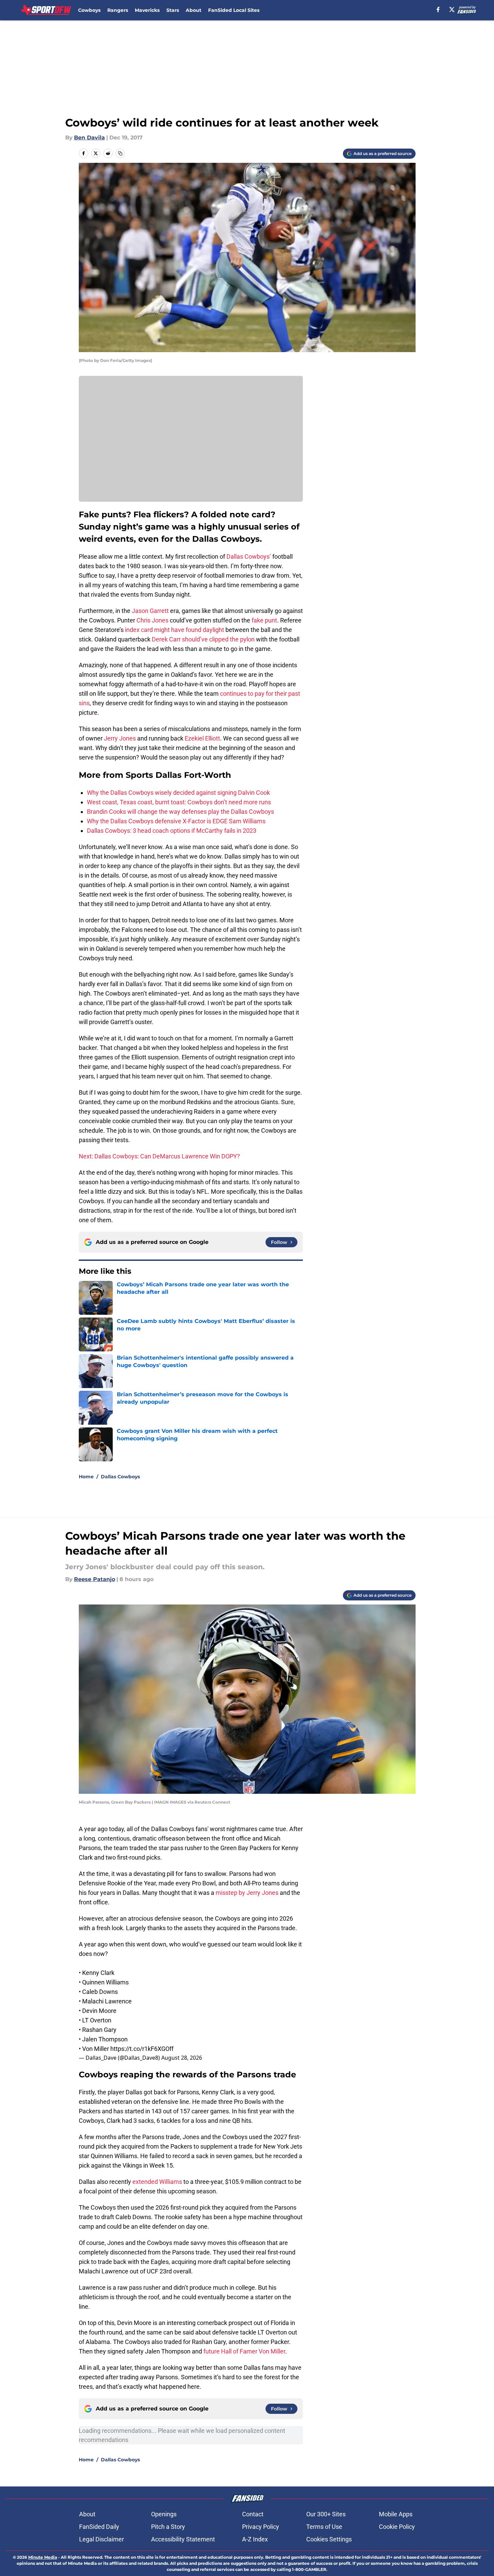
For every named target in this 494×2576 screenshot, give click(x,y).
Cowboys (89, 10)
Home (86, 1477)
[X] (452, 9)
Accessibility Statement (183, 2539)
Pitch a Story (168, 2527)
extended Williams (157, 2182)
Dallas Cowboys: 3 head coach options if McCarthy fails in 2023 (172, 831)
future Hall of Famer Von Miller (244, 2351)
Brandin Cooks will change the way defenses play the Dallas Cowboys (180, 812)
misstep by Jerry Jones (247, 1893)
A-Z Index (255, 2539)
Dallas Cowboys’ (249, 556)
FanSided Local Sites (234, 10)
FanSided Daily (99, 2527)
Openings (164, 2514)
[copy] (120, 153)
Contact (253, 2514)
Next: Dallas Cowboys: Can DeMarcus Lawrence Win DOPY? (159, 1156)
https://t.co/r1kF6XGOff (142, 2049)
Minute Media (43, 2557)
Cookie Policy (397, 2527)
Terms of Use (324, 2527)
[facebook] (438, 9)
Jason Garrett (150, 611)
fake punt (264, 620)
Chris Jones (152, 620)
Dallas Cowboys (120, 1477)
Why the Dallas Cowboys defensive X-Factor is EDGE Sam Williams (176, 821)
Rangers (118, 10)
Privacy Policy (261, 2527)
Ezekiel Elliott (202, 738)
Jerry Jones (120, 738)
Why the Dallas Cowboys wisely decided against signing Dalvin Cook (178, 793)
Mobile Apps (396, 2514)
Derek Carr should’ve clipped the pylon (203, 639)
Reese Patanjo (95, 1579)
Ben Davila (89, 138)
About (194, 10)
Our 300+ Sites (326, 2514)
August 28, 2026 (182, 2058)
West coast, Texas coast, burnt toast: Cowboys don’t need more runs (179, 802)
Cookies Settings (329, 2539)
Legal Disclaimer (102, 2539)
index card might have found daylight (175, 630)
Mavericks (147, 10)
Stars (173, 10)
